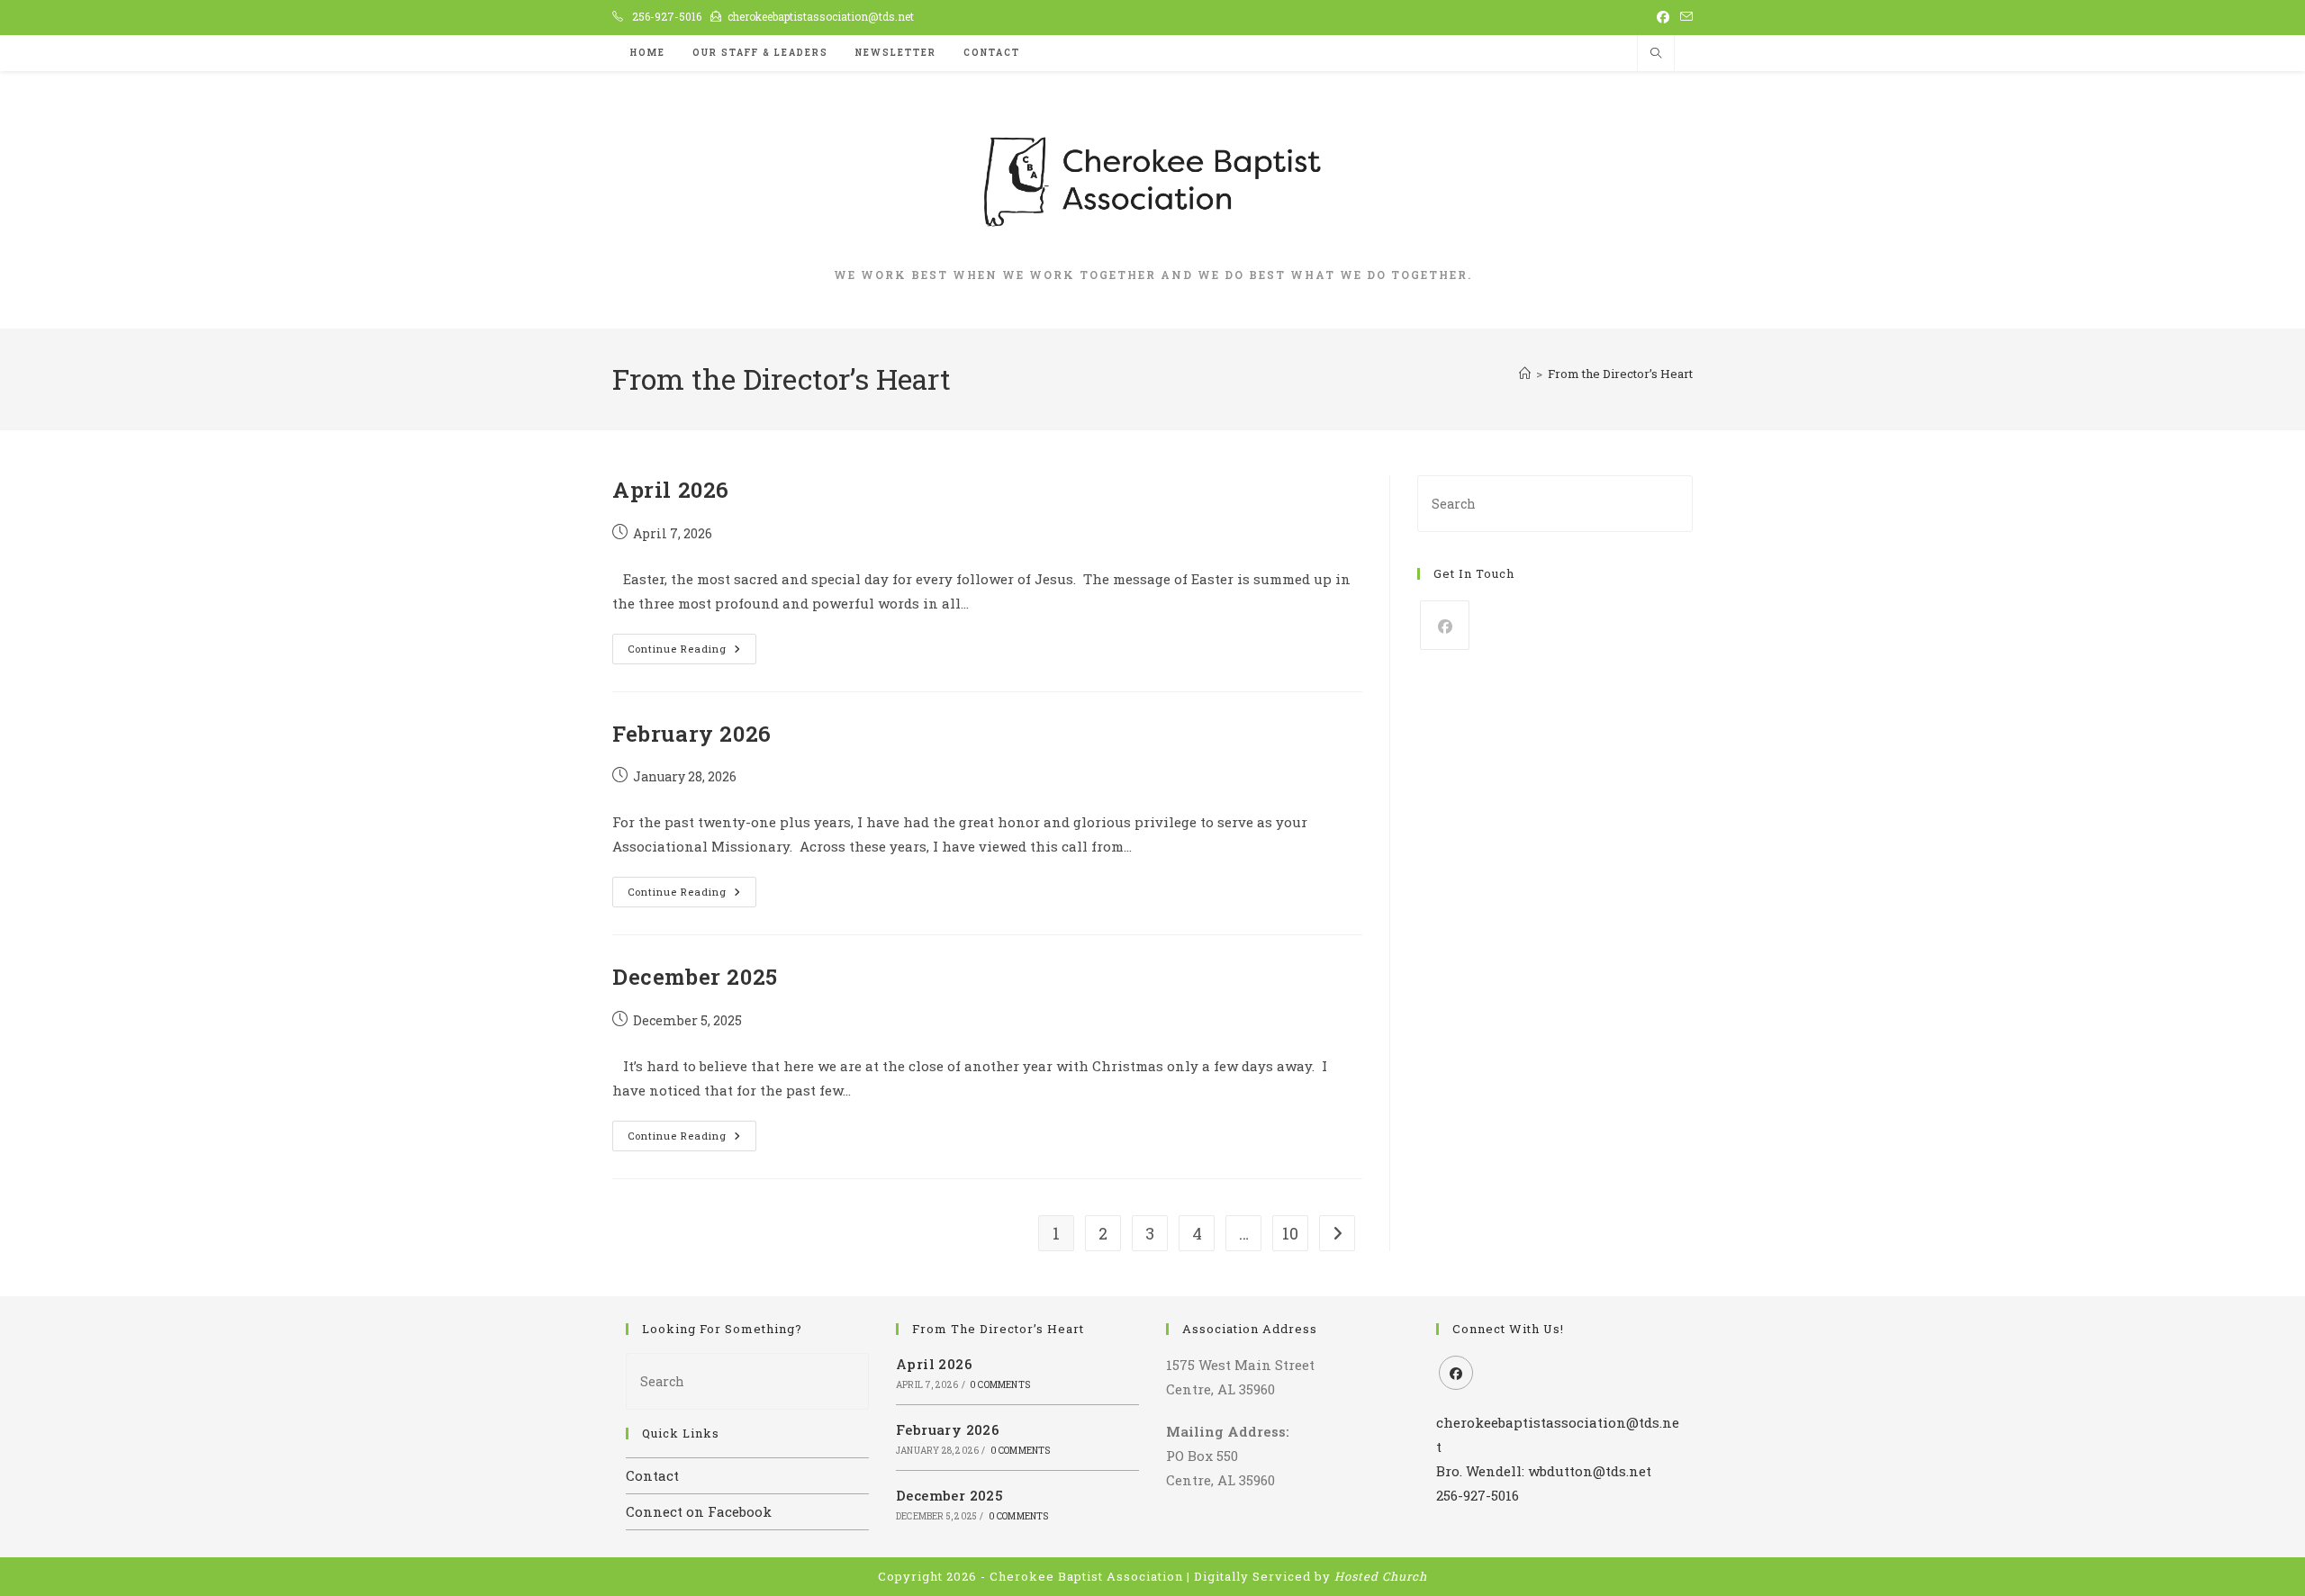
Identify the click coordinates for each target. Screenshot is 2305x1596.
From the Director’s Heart (1620, 374)
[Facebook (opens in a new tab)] (1663, 17)
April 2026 (671, 490)
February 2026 (692, 734)
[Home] (1525, 374)
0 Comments (1000, 1385)
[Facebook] (1445, 625)
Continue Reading (692, 652)
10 (1290, 1233)
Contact (652, 1475)
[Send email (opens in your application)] (1684, 17)
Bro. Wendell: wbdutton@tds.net (1544, 1471)
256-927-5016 (667, 16)
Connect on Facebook (699, 1511)
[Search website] (1656, 54)
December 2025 (695, 977)
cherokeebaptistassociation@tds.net (821, 16)
